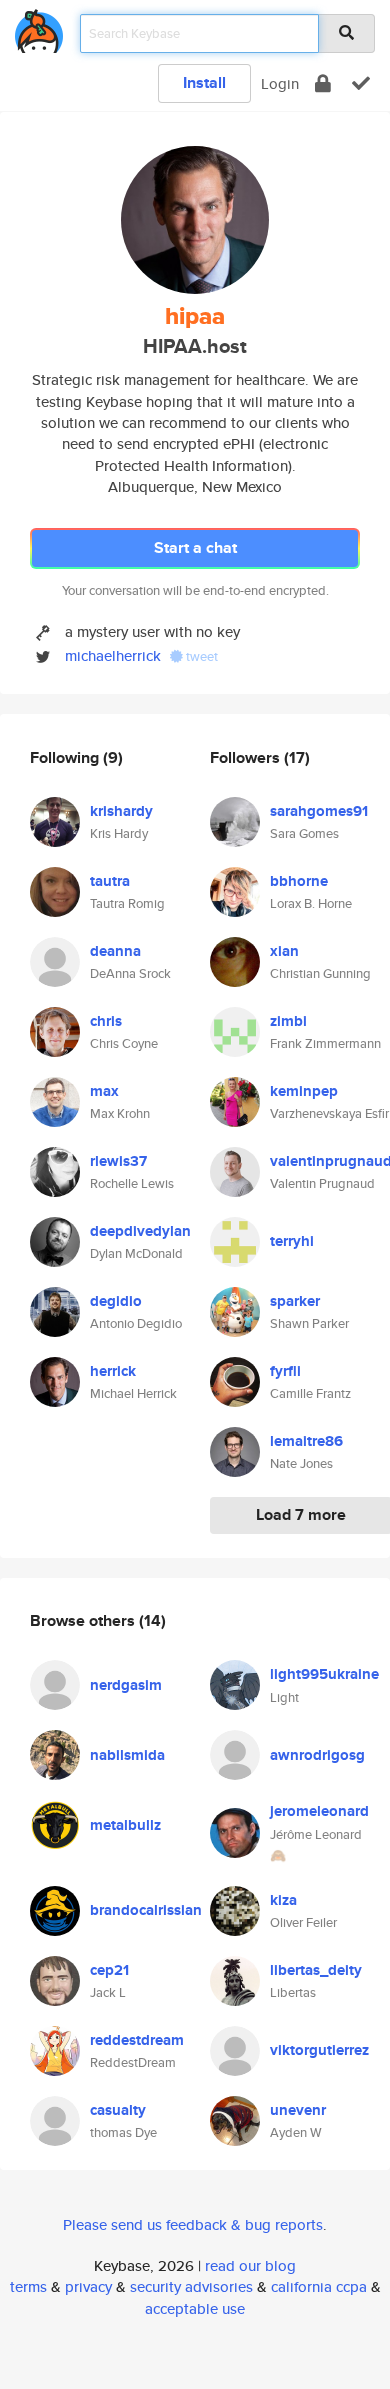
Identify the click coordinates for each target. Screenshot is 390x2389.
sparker (295, 1301)
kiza (283, 1900)
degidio (116, 1301)
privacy (88, 2286)
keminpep (304, 1091)
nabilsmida (127, 1755)
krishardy (121, 811)
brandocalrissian (146, 1910)
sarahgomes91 (319, 811)
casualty (118, 2110)
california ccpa (319, 2286)
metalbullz (125, 1825)
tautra (110, 881)
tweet (200, 656)
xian (284, 951)
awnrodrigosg (317, 1755)
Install (204, 82)
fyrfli (285, 1371)
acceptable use (195, 2308)
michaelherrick (113, 655)
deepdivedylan (140, 1231)
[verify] (361, 83)
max (104, 1091)
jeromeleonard (319, 1811)
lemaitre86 (306, 1441)
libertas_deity (316, 1970)
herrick (113, 1371)
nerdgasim (126, 1685)
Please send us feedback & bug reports (193, 2224)
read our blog (250, 2265)
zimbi (288, 1021)
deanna (115, 951)
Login (280, 83)
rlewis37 (118, 1161)
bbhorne (299, 881)
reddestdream (137, 2040)
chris (106, 1021)
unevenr (298, 2110)
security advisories (191, 2286)
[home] (39, 27)
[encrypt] (323, 83)
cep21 (109, 1970)
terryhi (292, 1241)
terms (28, 2286)
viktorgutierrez (319, 2050)
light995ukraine (324, 1674)
